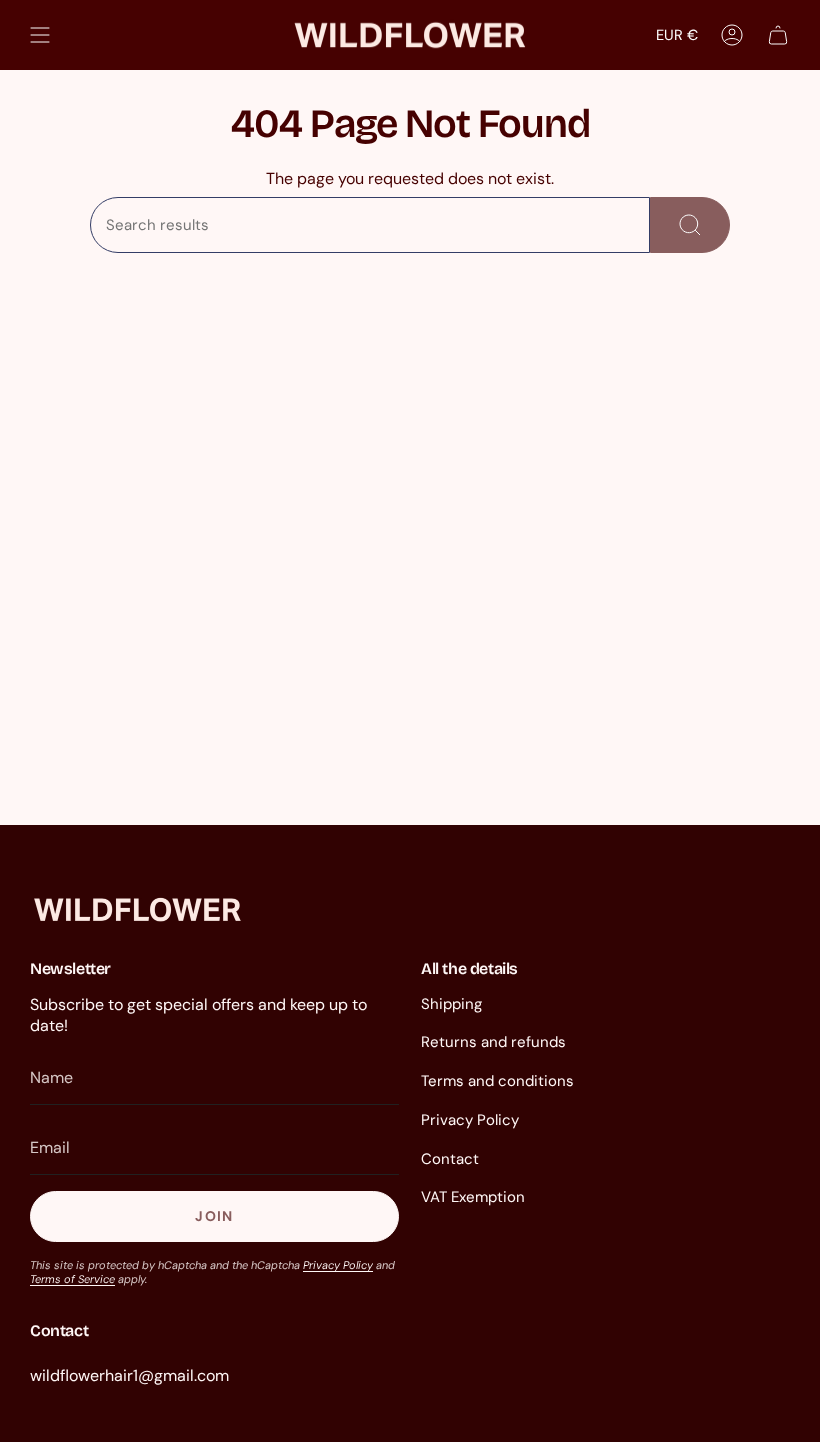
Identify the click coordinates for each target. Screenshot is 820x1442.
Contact (450, 1159)
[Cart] (778, 35)
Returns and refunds (493, 1042)
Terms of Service (72, 1279)
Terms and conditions (497, 1081)
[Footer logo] (137, 909)
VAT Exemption (473, 1197)
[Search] (690, 225)
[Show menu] (40, 35)
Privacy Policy (338, 1265)
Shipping (451, 1004)
